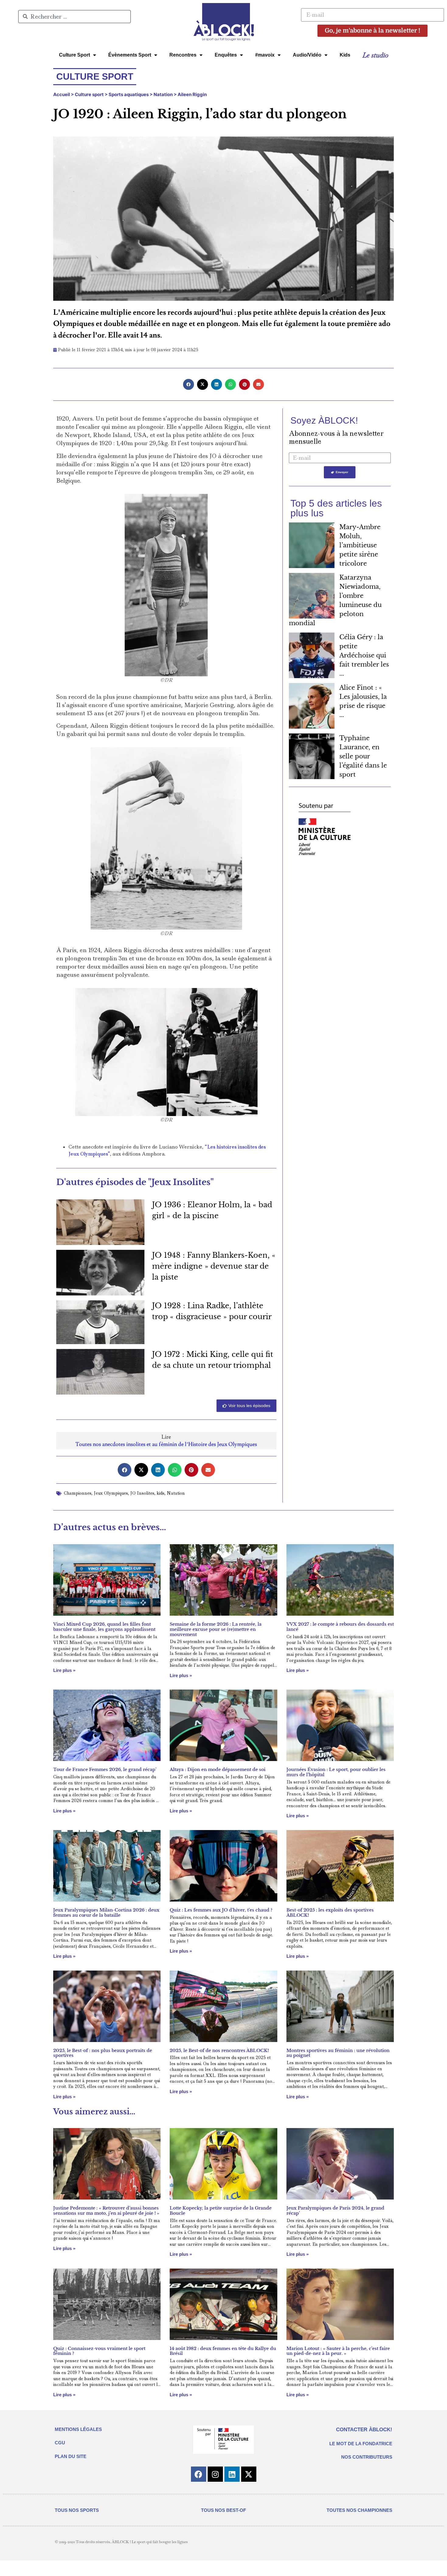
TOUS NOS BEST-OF (223, 2510)
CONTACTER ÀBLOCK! (364, 2430)
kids (161, 1493)
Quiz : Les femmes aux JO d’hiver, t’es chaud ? (221, 1910)
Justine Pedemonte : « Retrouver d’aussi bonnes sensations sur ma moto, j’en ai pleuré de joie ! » (106, 2211)
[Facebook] (199, 2474)
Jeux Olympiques (111, 1493)
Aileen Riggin (192, 94)
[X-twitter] (249, 2474)
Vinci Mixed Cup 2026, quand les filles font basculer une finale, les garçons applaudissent (104, 1627)
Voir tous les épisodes (249, 1406)
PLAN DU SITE (71, 2456)
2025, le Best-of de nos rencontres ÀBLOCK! (219, 2051)
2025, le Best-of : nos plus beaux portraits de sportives (103, 2053)
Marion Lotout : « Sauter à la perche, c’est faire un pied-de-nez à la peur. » (338, 2351)
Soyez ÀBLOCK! (324, 420)
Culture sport (89, 94)
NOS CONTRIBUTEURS (367, 2457)
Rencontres (183, 55)
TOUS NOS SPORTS (77, 2510)
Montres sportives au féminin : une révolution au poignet (338, 2053)
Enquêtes (226, 55)
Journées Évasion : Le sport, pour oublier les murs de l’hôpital (336, 1772)
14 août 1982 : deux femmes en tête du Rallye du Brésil (223, 2351)
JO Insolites (142, 1493)
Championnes (78, 1493)
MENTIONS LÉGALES (78, 2429)
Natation (163, 94)
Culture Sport (74, 55)
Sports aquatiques (129, 94)
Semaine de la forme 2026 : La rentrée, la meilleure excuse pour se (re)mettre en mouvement (216, 1629)
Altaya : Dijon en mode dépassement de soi (218, 1770)
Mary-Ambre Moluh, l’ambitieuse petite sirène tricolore (360, 545)
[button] (189, 384)
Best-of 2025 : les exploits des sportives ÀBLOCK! (330, 1913)
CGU (60, 2443)
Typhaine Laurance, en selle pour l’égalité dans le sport (363, 756)
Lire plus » (64, 1670)
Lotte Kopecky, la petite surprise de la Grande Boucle (221, 2211)
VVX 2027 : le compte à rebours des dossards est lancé (340, 1627)
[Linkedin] (232, 2474)
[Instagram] (215, 2474)
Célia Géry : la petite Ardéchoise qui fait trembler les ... (364, 655)
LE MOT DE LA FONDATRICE (361, 2444)
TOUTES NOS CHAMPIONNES (359, 2510)
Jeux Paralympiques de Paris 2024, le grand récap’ (335, 2211)
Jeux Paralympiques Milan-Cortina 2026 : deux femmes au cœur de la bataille (106, 1913)
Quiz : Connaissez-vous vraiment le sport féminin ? (99, 2351)
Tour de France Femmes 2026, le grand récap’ (105, 1770)
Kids (345, 55)
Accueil (62, 94)
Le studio (375, 55)
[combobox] (74, 17)
